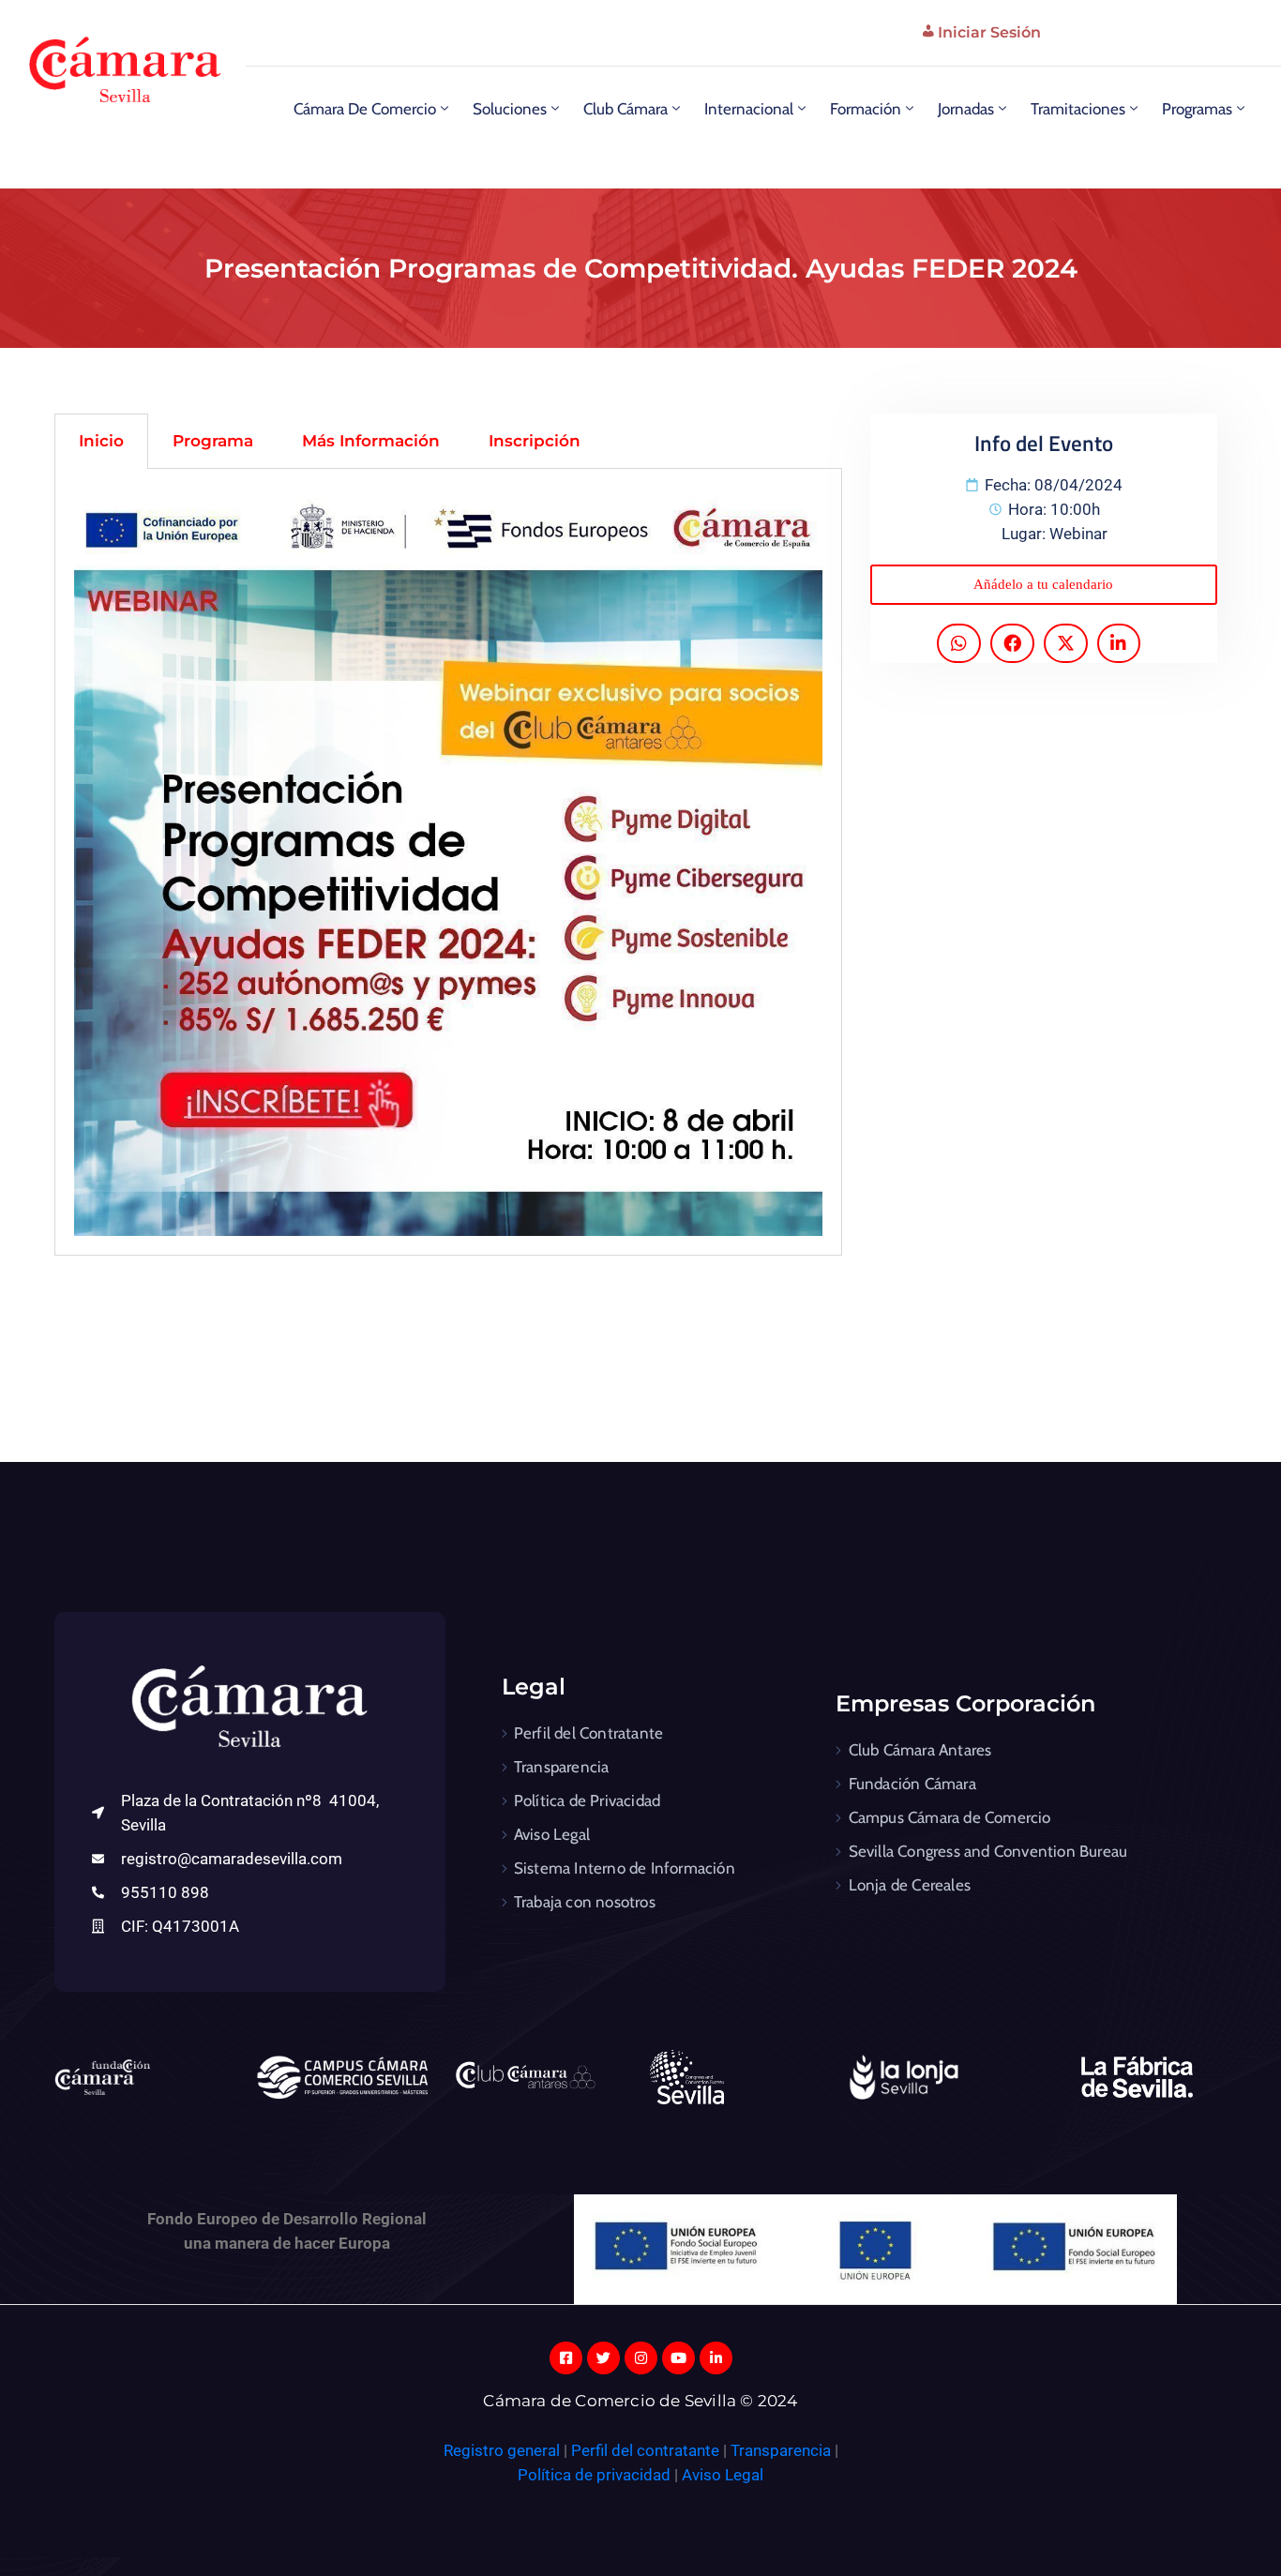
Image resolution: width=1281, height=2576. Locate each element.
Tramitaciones (1078, 109)
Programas (1197, 109)
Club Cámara (625, 109)
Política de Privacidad (587, 1800)
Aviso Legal (552, 1834)
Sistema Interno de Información (625, 1868)
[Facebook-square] (566, 2358)
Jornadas (966, 109)
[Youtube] (678, 2358)
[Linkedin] (716, 2358)
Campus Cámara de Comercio (950, 1817)
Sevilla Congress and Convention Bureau (988, 1851)
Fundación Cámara (912, 1784)
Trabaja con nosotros (585, 1902)
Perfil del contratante (645, 2450)
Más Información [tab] (371, 441)
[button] (1043, 585)
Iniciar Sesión (989, 32)
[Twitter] (603, 2358)
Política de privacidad (594, 2475)
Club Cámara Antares (920, 1750)
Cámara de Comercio (365, 109)
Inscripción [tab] (535, 441)
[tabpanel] (448, 862)
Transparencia (562, 1767)
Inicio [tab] (101, 441)
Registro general (504, 2450)
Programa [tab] (213, 441)
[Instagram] (641, 2358)
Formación (866, 109)
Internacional (749, 109)
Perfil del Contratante (588, 1733)
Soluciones (510, 109)
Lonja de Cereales (910, 1885)
